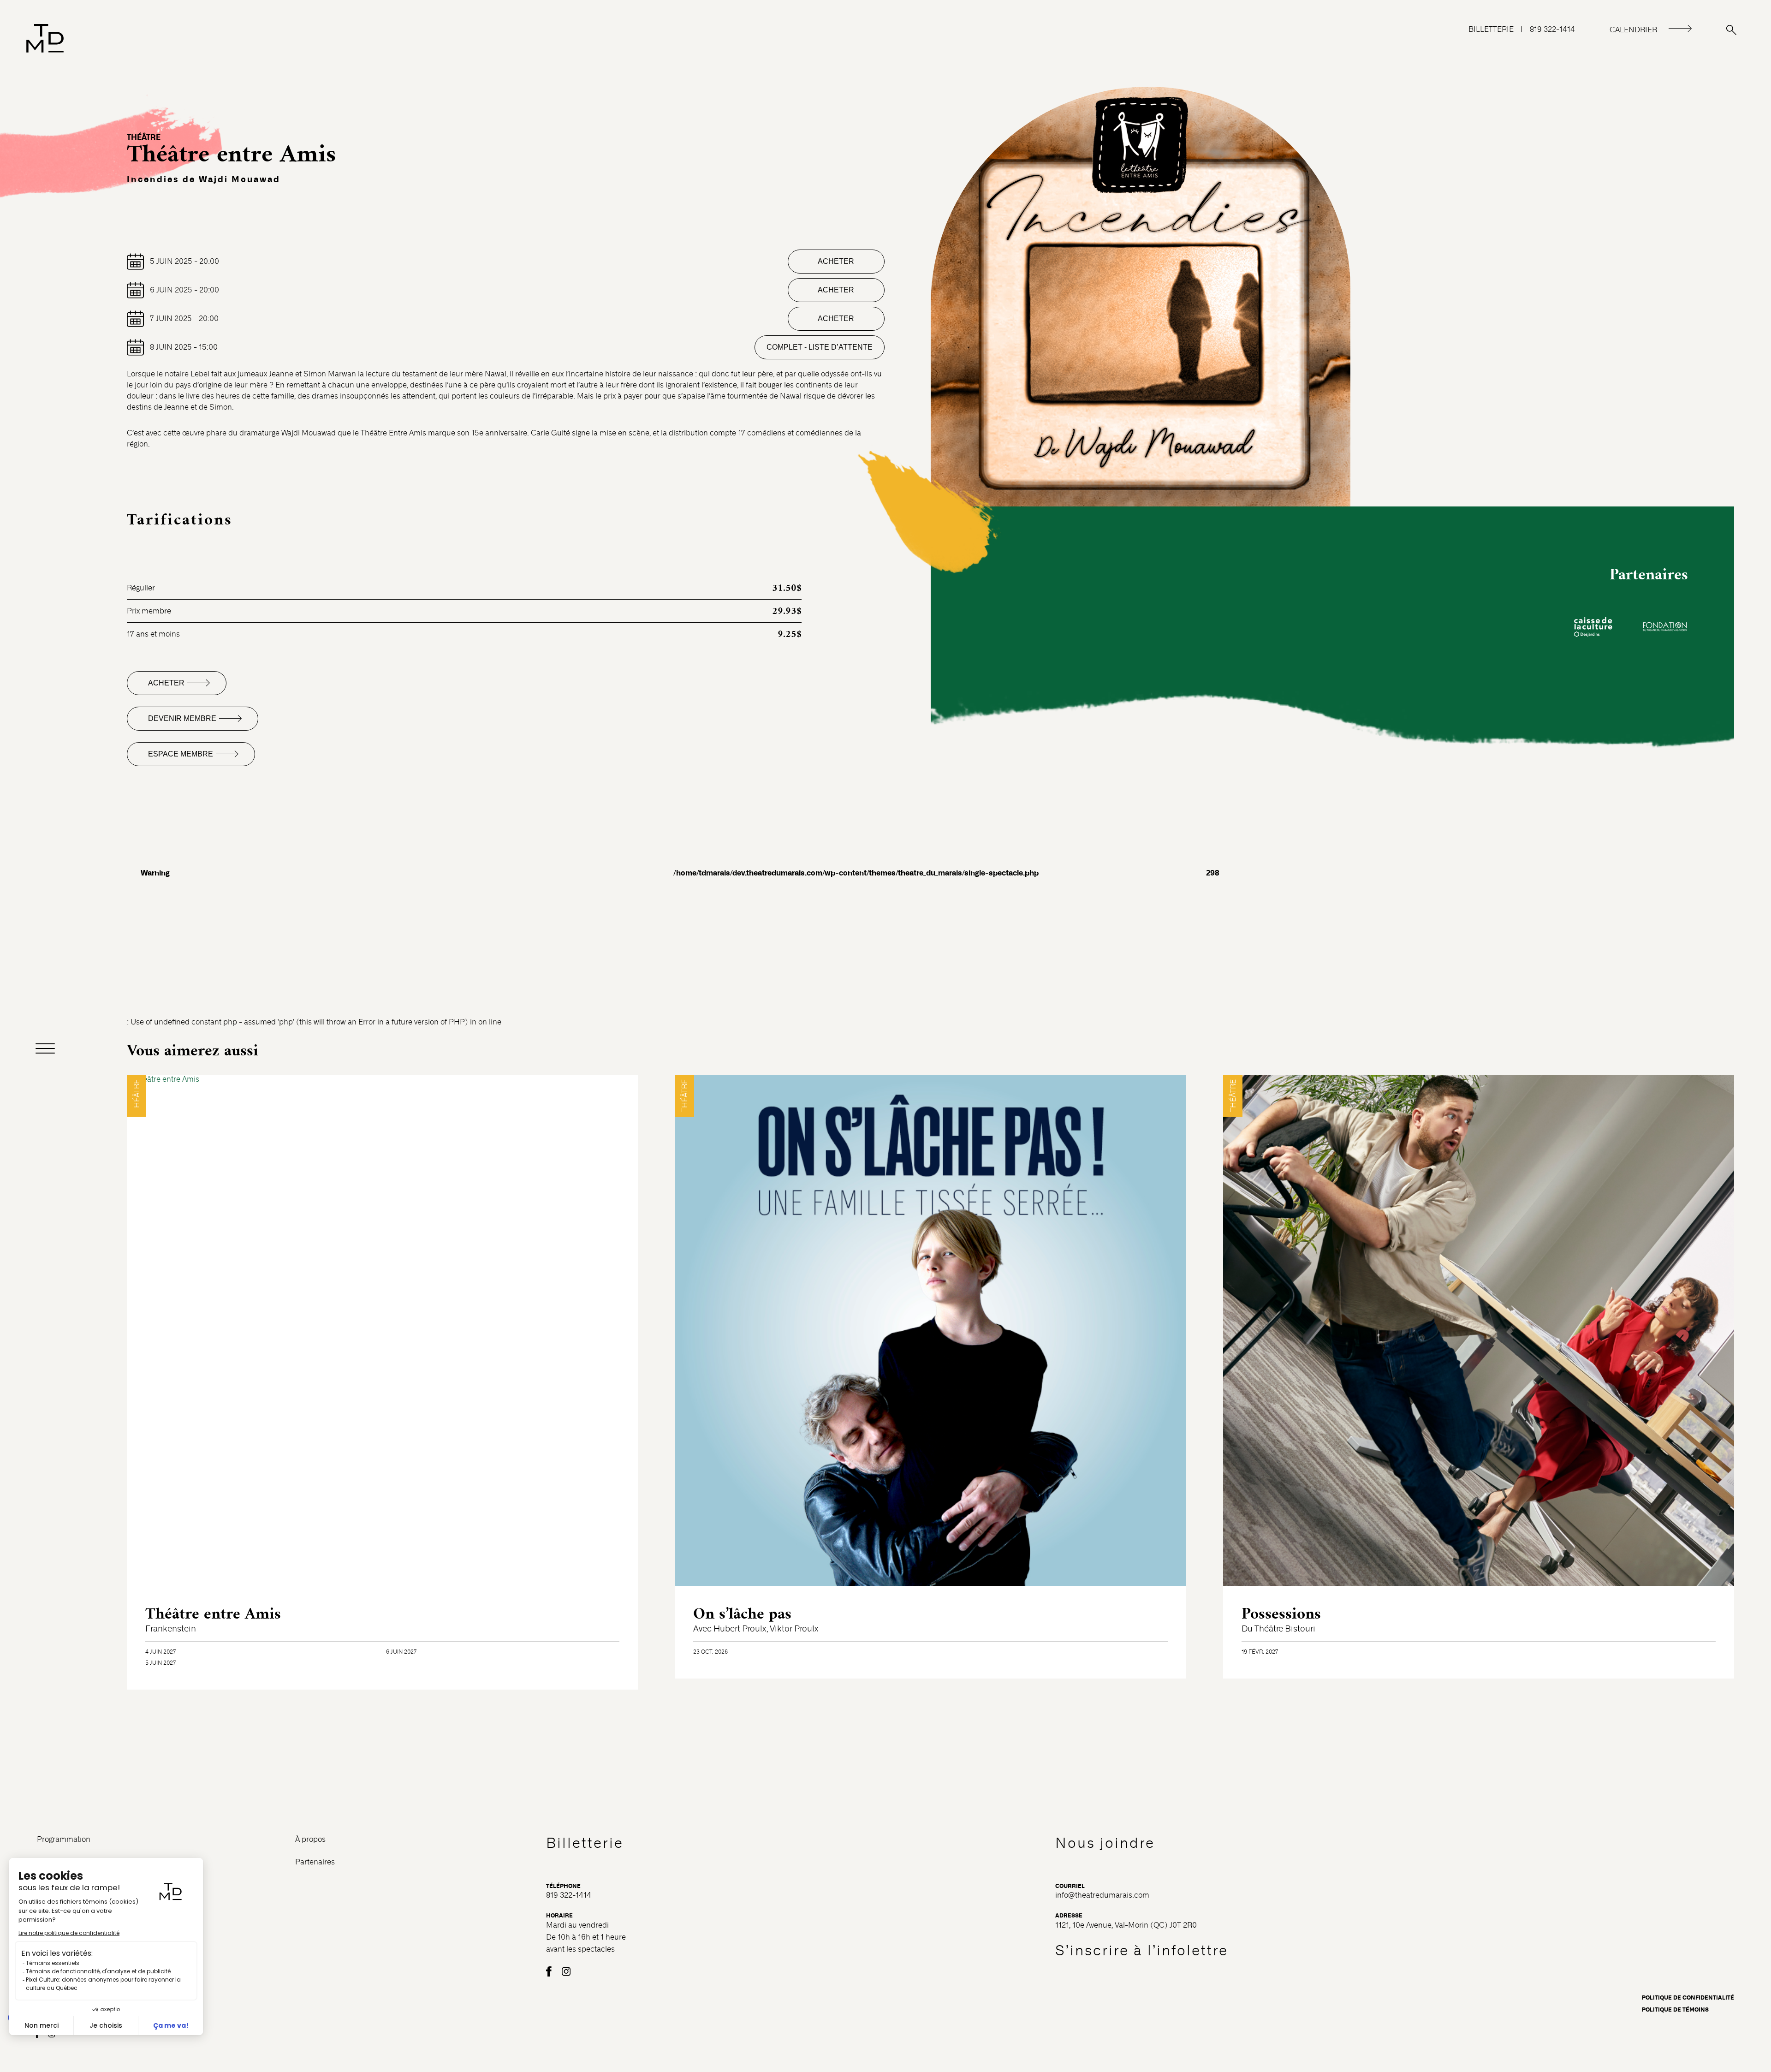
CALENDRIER (1633, 30)
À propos (310, 1839)
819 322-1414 (1552, 29)
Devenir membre (182, 718)
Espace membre (181, 754)
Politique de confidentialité (1688, 1998)
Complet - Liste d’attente (820, 347)
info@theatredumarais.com (1102, 1895)
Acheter (836, 261)
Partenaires (315, 1862)
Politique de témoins (1675, 2010)
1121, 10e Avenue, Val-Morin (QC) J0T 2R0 (1126, 1925)
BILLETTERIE (1491, 29)
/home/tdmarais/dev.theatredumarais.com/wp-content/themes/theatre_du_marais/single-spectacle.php (323, 855)
